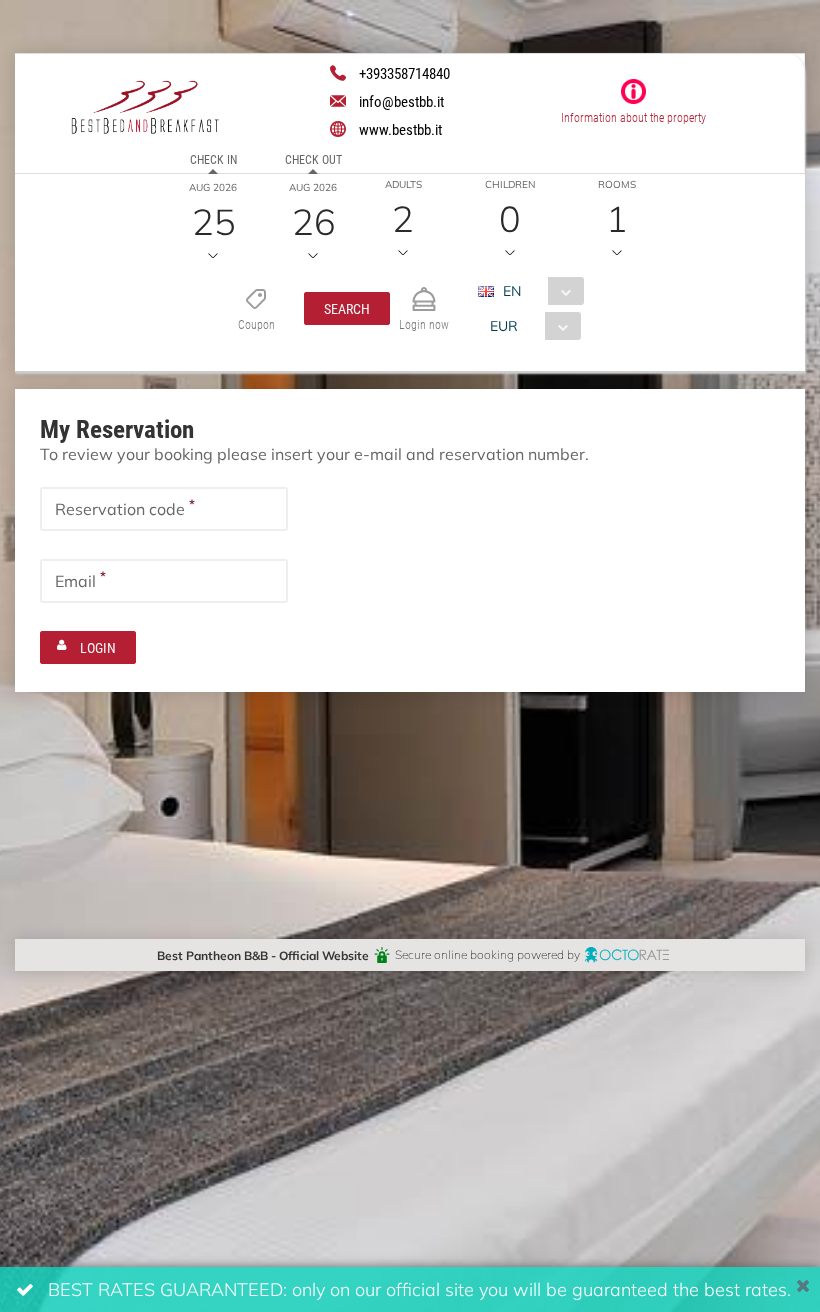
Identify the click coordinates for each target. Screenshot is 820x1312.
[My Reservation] (424, 290)
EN (512, 290)
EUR (504, 325)
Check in (213, 159)
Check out (313, 159)
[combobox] (538, 291)
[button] (347, 308)
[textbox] (164, 509)
